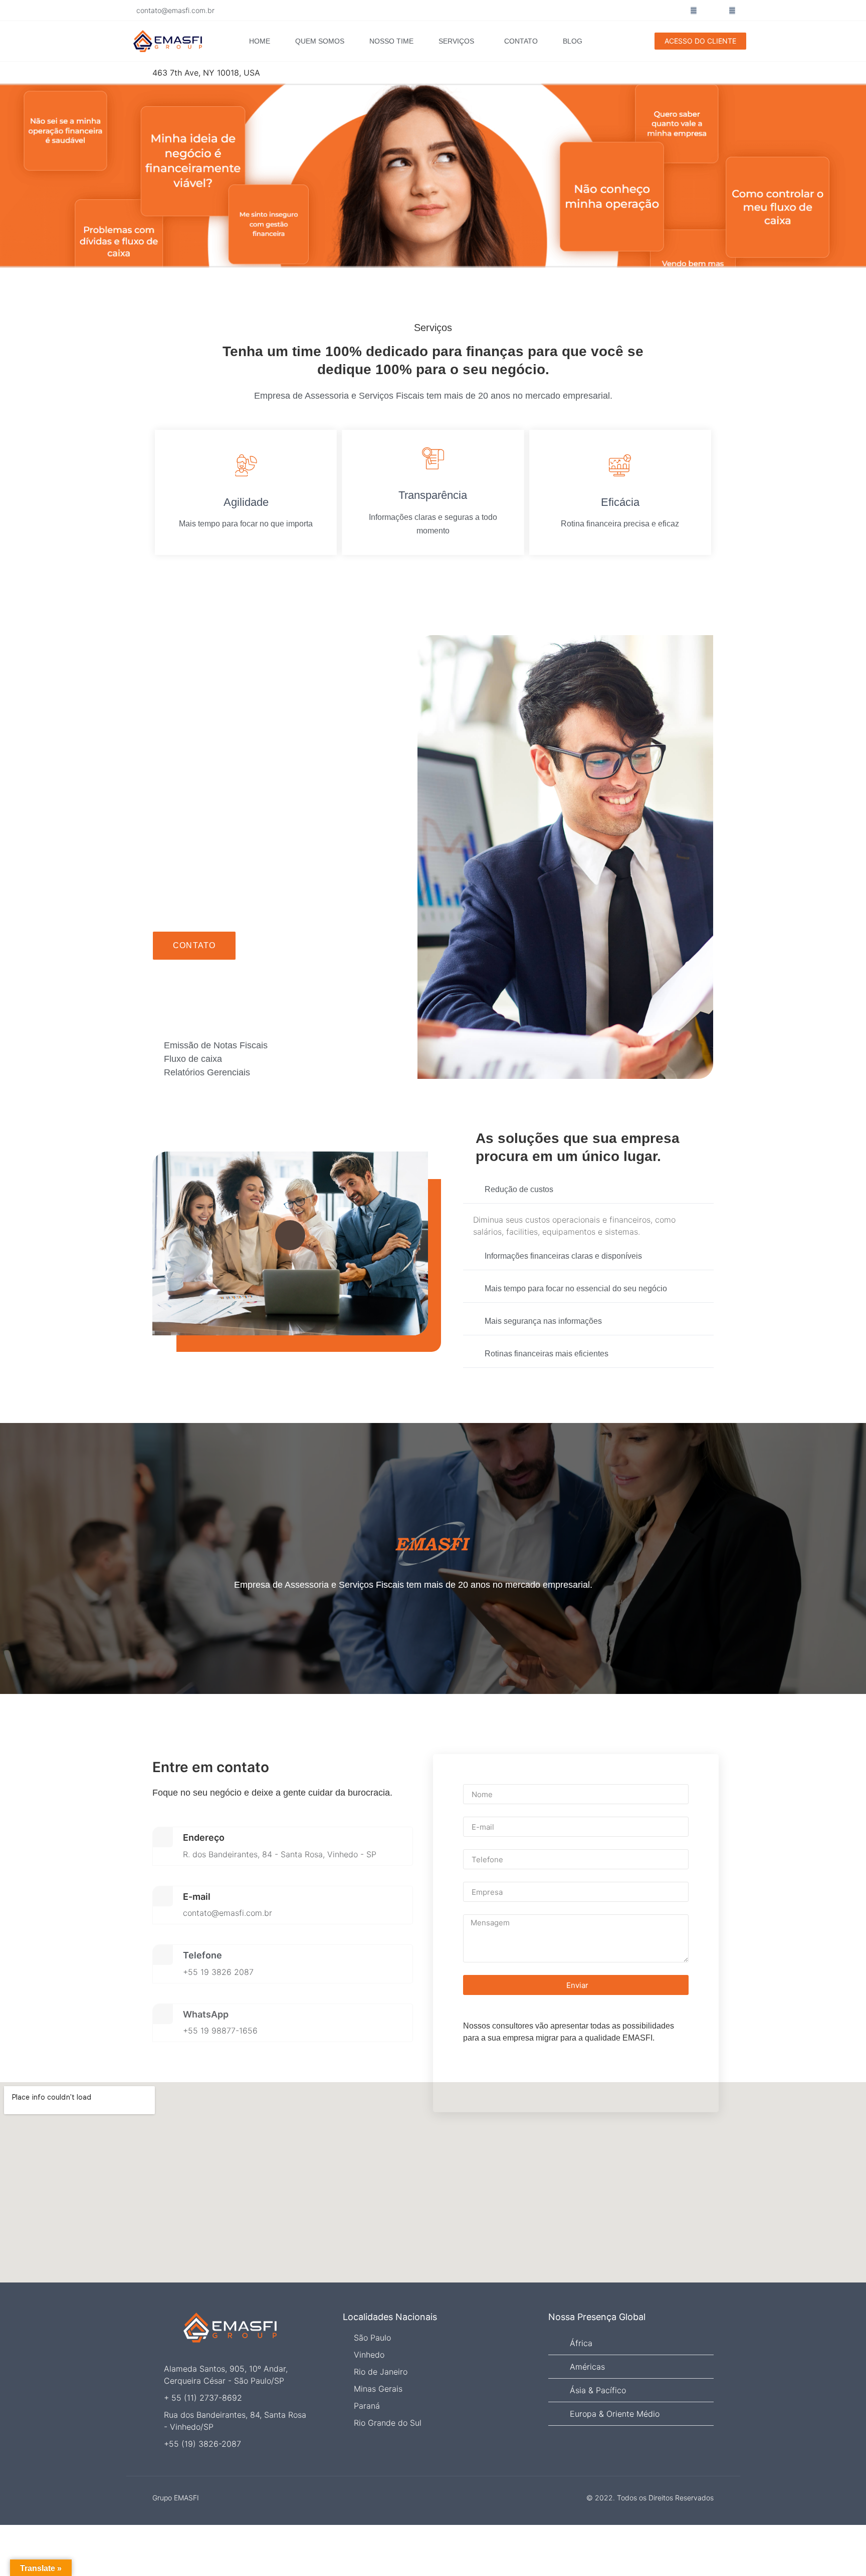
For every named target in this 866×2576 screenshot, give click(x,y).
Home (260, 41)
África (581, 2343)
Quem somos (320, 41)
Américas (587, 2367)
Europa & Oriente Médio (615, 2414)
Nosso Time (391, 41)
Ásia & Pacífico (598, 2390)
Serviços (456, 41)
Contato (521, 41)
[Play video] (290, 1235)
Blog (573, 41)
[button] (588, 1190)
